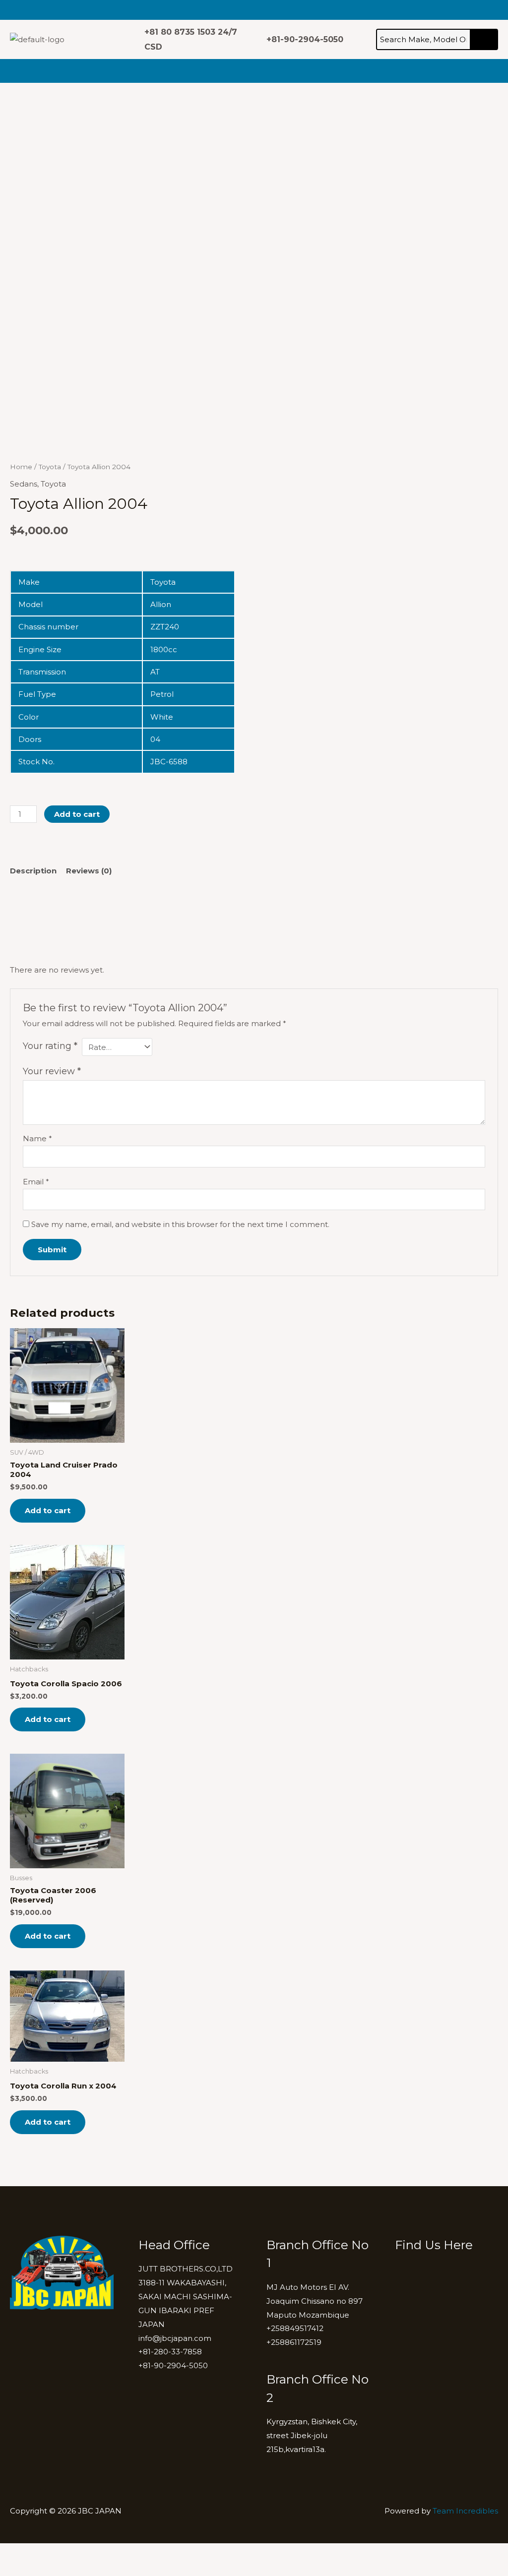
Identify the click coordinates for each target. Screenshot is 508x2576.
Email (36, 1182)
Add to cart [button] (48, 1510)
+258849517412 (295, 2328)
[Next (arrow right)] (47, 2569)
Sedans (24, 484)
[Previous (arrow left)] (15, 2569)
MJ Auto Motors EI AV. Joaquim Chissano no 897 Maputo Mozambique (315, 2301)
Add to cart (77, 814)
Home (21, 467)
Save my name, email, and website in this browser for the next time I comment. (180, 1224)
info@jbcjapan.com (175, 2338)
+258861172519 (294, 2342)
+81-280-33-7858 (170, 2352)
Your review (52, 1071)
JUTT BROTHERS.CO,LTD (186, 2269)
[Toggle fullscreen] (47, 2553)
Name (37, 1138)
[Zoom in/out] (15, 2553)
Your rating (50, 1046)
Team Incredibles (465, 2511)
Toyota (50, 467)
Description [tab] (33, 871)
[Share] (78, 2553)
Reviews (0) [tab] (89, 871)
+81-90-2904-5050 (173, 2365)
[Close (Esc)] (110, 2553)
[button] (91, 10)
